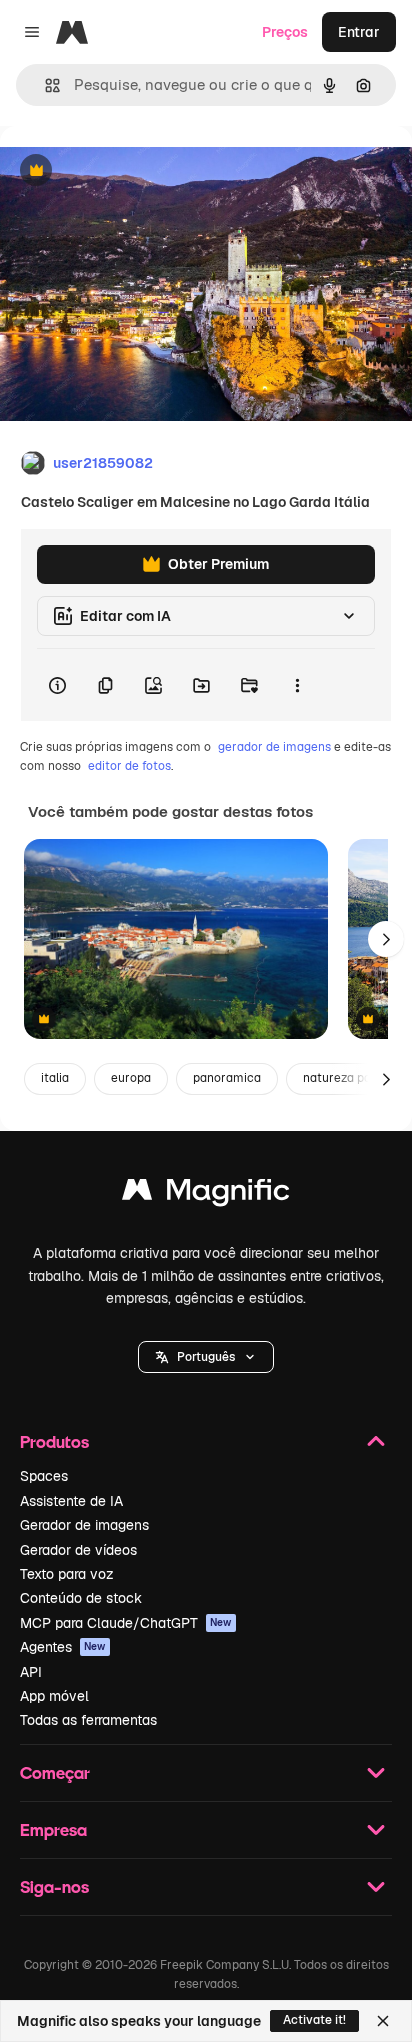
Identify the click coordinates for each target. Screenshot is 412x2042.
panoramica (227, 1078)
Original (128, 171)
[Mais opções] (297, 685)
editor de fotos (129, 766)
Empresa (53, 1829)
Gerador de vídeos (78, 1550)
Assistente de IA (71, 1501)
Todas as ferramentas (88, 1720)
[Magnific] (206, 1194)
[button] (206, 1357)
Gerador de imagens (84, 1525)
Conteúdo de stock (81, 1598)
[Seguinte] (386, 939)
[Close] (383, 2021)
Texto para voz (67, 1574)
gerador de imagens (274, 747)
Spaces (44, 1476)
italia (55, 1078)
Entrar (359, 32)
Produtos (54, 1441)
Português (206, 1357)
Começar (55, 1772)
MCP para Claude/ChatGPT (126, 1623)
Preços (285, 32)
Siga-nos (54, 1886)
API (31, 1672)
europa (131, 1078)
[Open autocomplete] (44, 85)
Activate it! (314, 2020)
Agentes (63, 1647)
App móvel (54, 1696)
